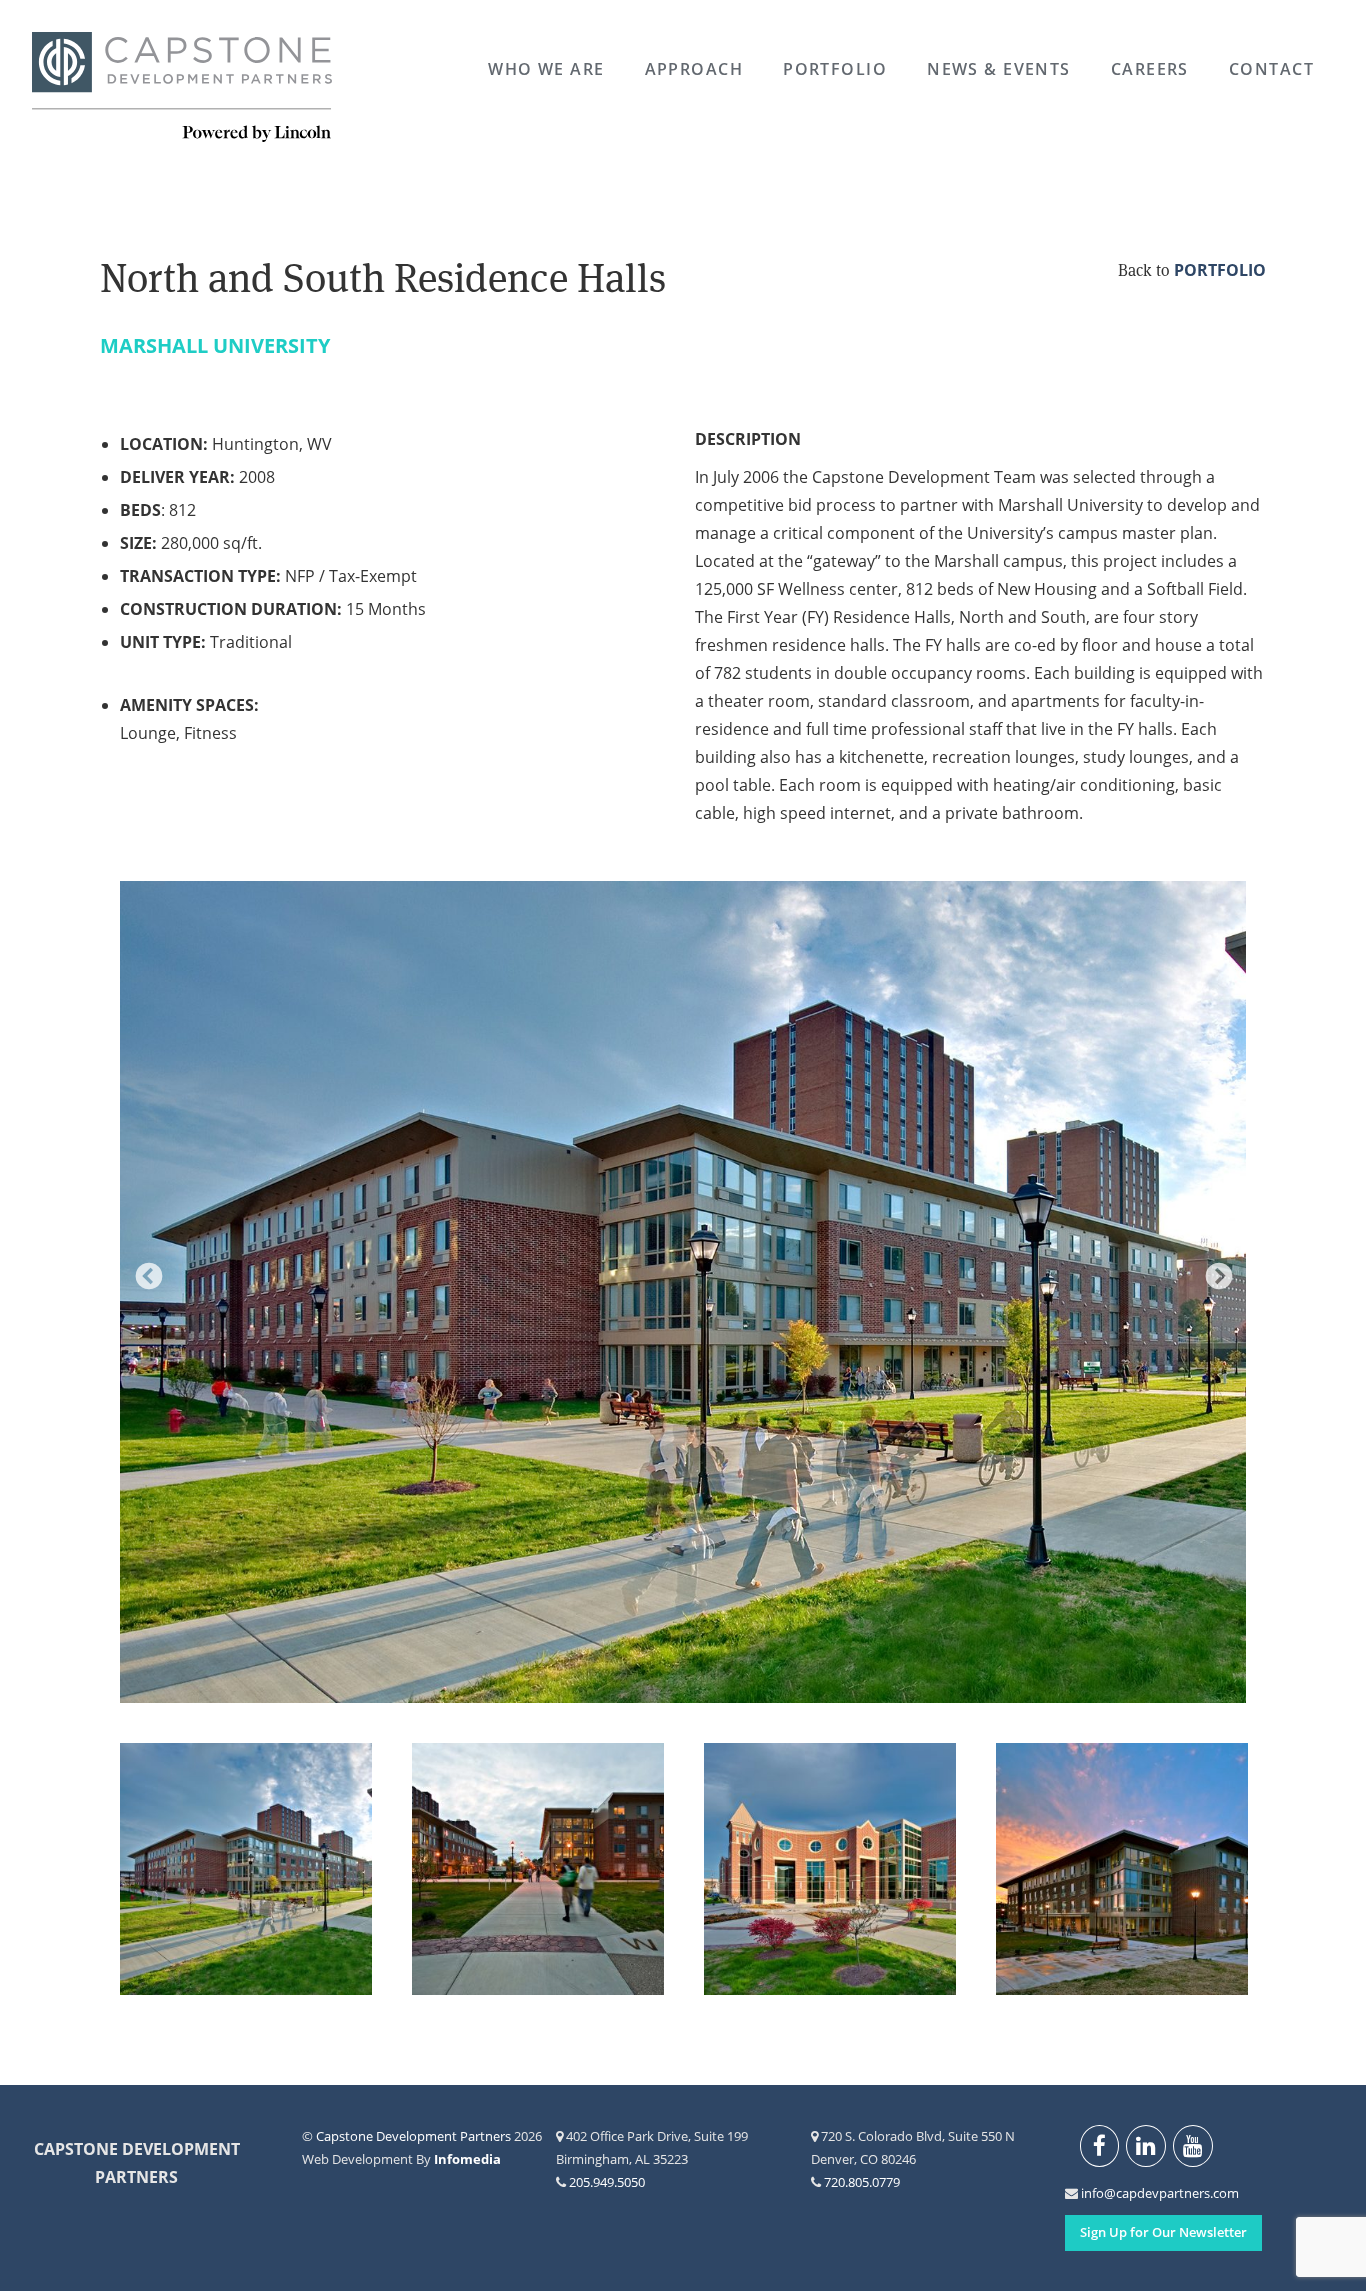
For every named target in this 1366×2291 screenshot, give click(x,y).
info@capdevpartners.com (1092, 2193)
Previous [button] (144, 1272)
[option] (683, 1292)
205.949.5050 (607, 2182)
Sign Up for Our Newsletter (1163, 2232)
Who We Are (546, 69)
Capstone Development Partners (182, 88)
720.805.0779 (862, 2182)
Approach (694, 69)
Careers (1150, 69)
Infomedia (467, 2159)
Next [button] (1214, 1272)
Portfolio (835, 69)
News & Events (999, 69)
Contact (1271, 69)
